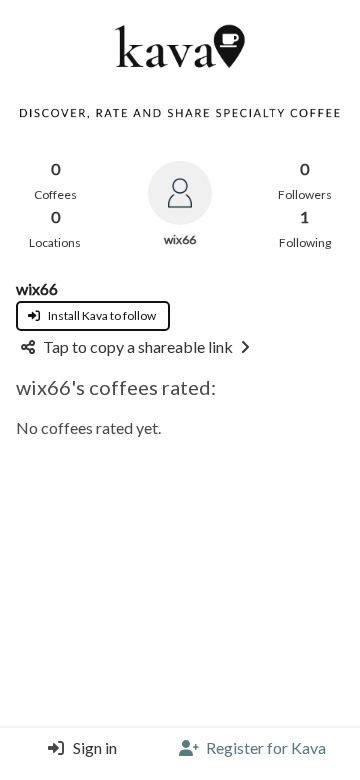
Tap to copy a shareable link (138, 346)
